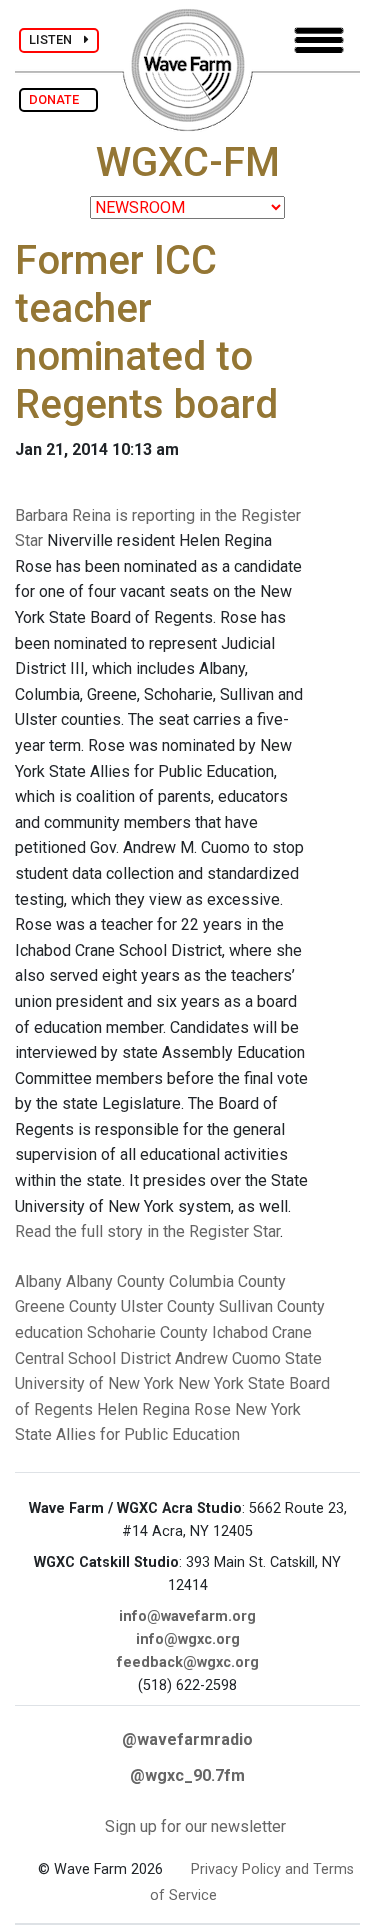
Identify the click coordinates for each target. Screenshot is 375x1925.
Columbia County (227, 1281)
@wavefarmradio (187, 1739)
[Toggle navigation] (319, 40)
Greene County (66, 1306)
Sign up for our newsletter (195, 1826)
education (49, 1332)
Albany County (115, 1281)
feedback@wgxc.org (188, 1662)
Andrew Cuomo (228, 1358)
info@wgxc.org (188, 1639)
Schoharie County (147, 1332)
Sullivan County (272, 1306)
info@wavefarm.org (187, 1616)
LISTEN (56, 39)
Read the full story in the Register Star (147, 1231)
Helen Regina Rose (164, 1409)
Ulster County (168, 1306)
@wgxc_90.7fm (187, 1775)
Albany (38, 1281)
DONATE (58, 99)
